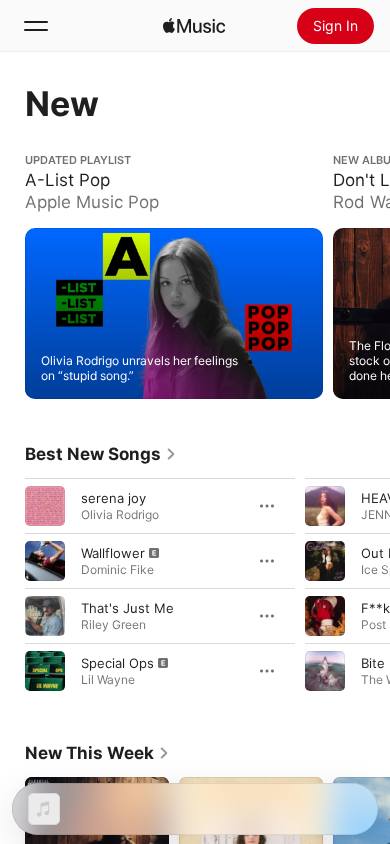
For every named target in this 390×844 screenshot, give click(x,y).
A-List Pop (57, 161)
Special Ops (117, 662)
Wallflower (113, 552)
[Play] (45, 505)
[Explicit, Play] (45, 560)
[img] (194, 26)
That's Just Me (127, 607)
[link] (101, 454)
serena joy (113, 497)
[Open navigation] (36, 26)
